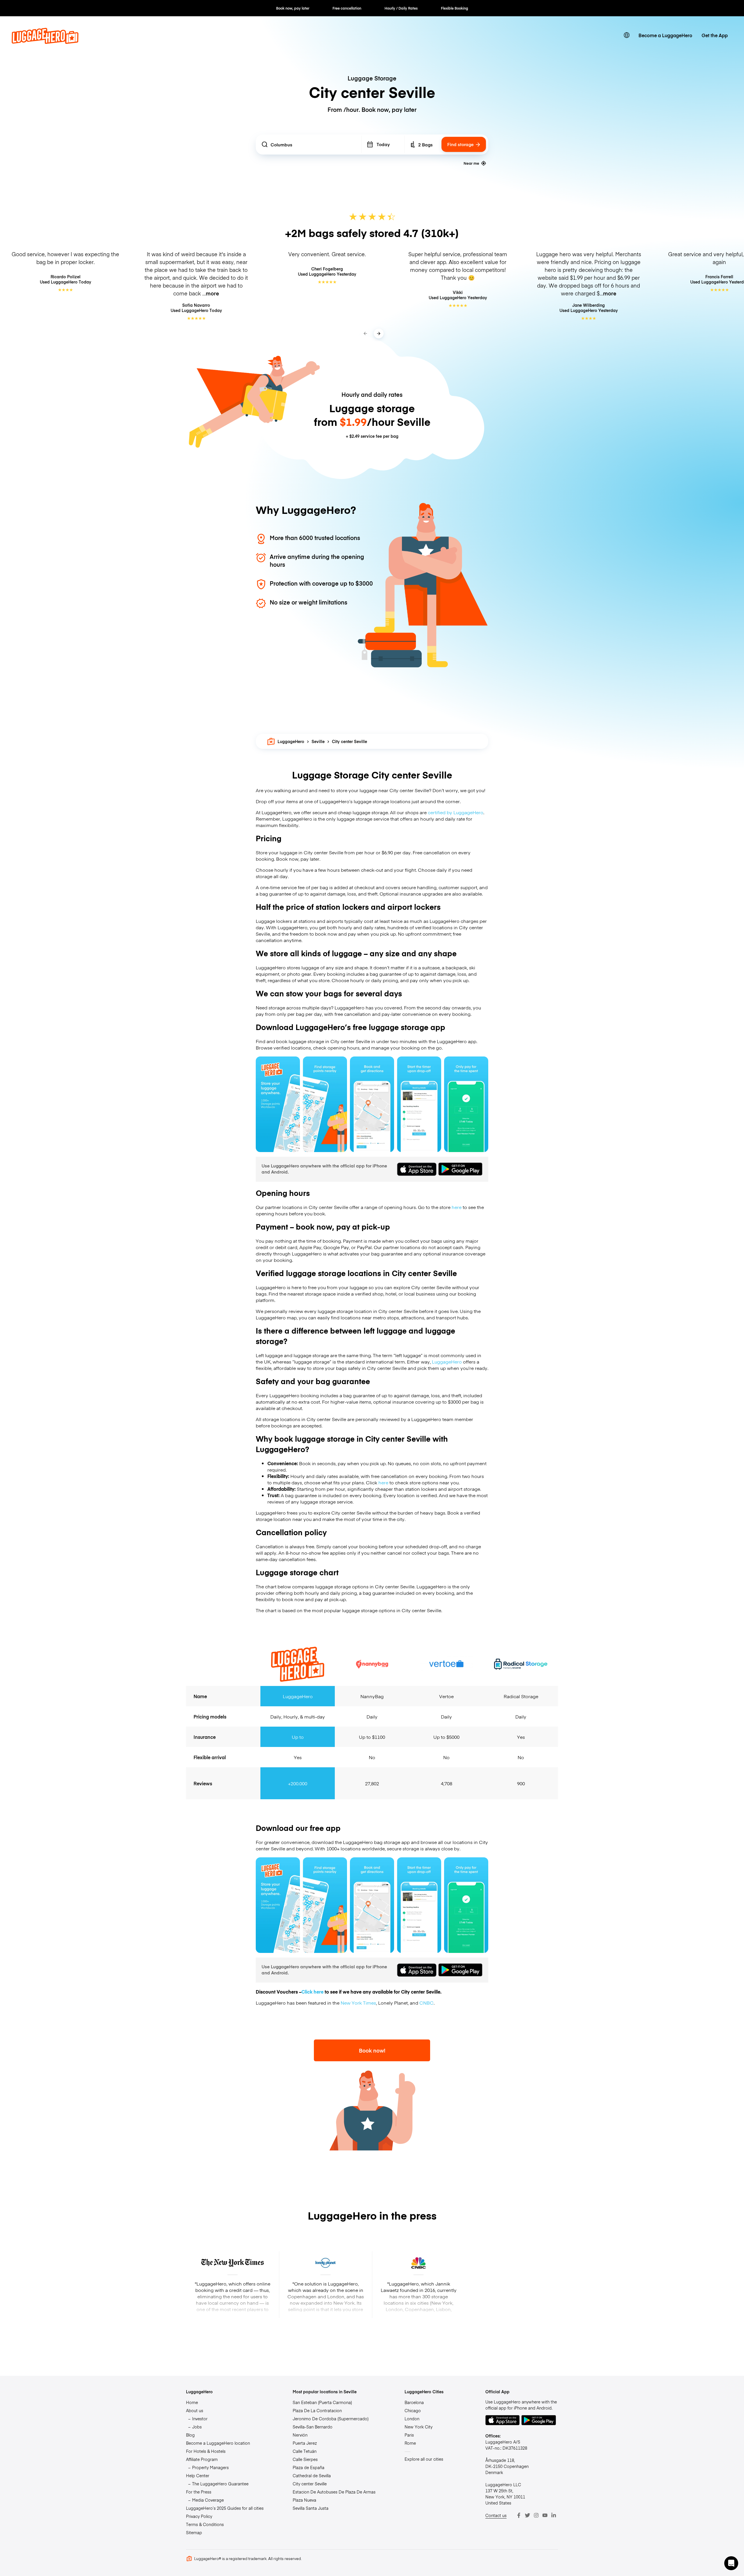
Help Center (198, 2475)
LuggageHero (291, 741)
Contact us (496, 2515)
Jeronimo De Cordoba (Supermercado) (331, 2419)
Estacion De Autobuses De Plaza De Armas (334, 2492)
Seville (318, 741)
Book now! (372, 2050)
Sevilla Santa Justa (311, 2508)
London (412, 2419)
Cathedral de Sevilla (312, 2475)
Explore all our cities (424, 2459)
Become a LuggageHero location (218, 2443)
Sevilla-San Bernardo (313, 2427)
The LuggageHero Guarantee (220, 2484)
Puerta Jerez (305, 2443)
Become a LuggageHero (665, 35)
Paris (409, 2435)
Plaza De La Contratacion (317, 2410)
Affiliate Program (202, 2459)
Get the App (715, 35)
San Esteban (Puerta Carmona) (322, 2402)
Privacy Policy (199, 2516)
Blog (190, 2435)
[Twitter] (527, 2515)
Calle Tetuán (305, 2451)
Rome (410, 2443)
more (212, 293)
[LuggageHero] (45, 42)
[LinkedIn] (554, 2515)
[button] (731, 2563)
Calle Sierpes (305, 2459)
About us (195, 2410)
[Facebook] (519, 2515)
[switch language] (627, 35)
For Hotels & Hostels (206, 2451)
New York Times (358, 2003)
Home (192, 2402)
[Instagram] (536, 2515)
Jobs (197, 2427)
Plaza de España (308, 2467)
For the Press (199, 2492)
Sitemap (194, 2532)
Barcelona (414, 2402)
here (457, 1207)
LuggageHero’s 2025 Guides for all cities (225, 2508)
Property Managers (210, 2467)
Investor (200, 2419)
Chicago (413, 2410)
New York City (419, 2427)
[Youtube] (545, 2515)
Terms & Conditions (205, 2524)
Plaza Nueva (304, 2500)
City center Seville (310, 2484)
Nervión (300, 2435)
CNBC (426, 2003)
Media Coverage (208, 2500)
